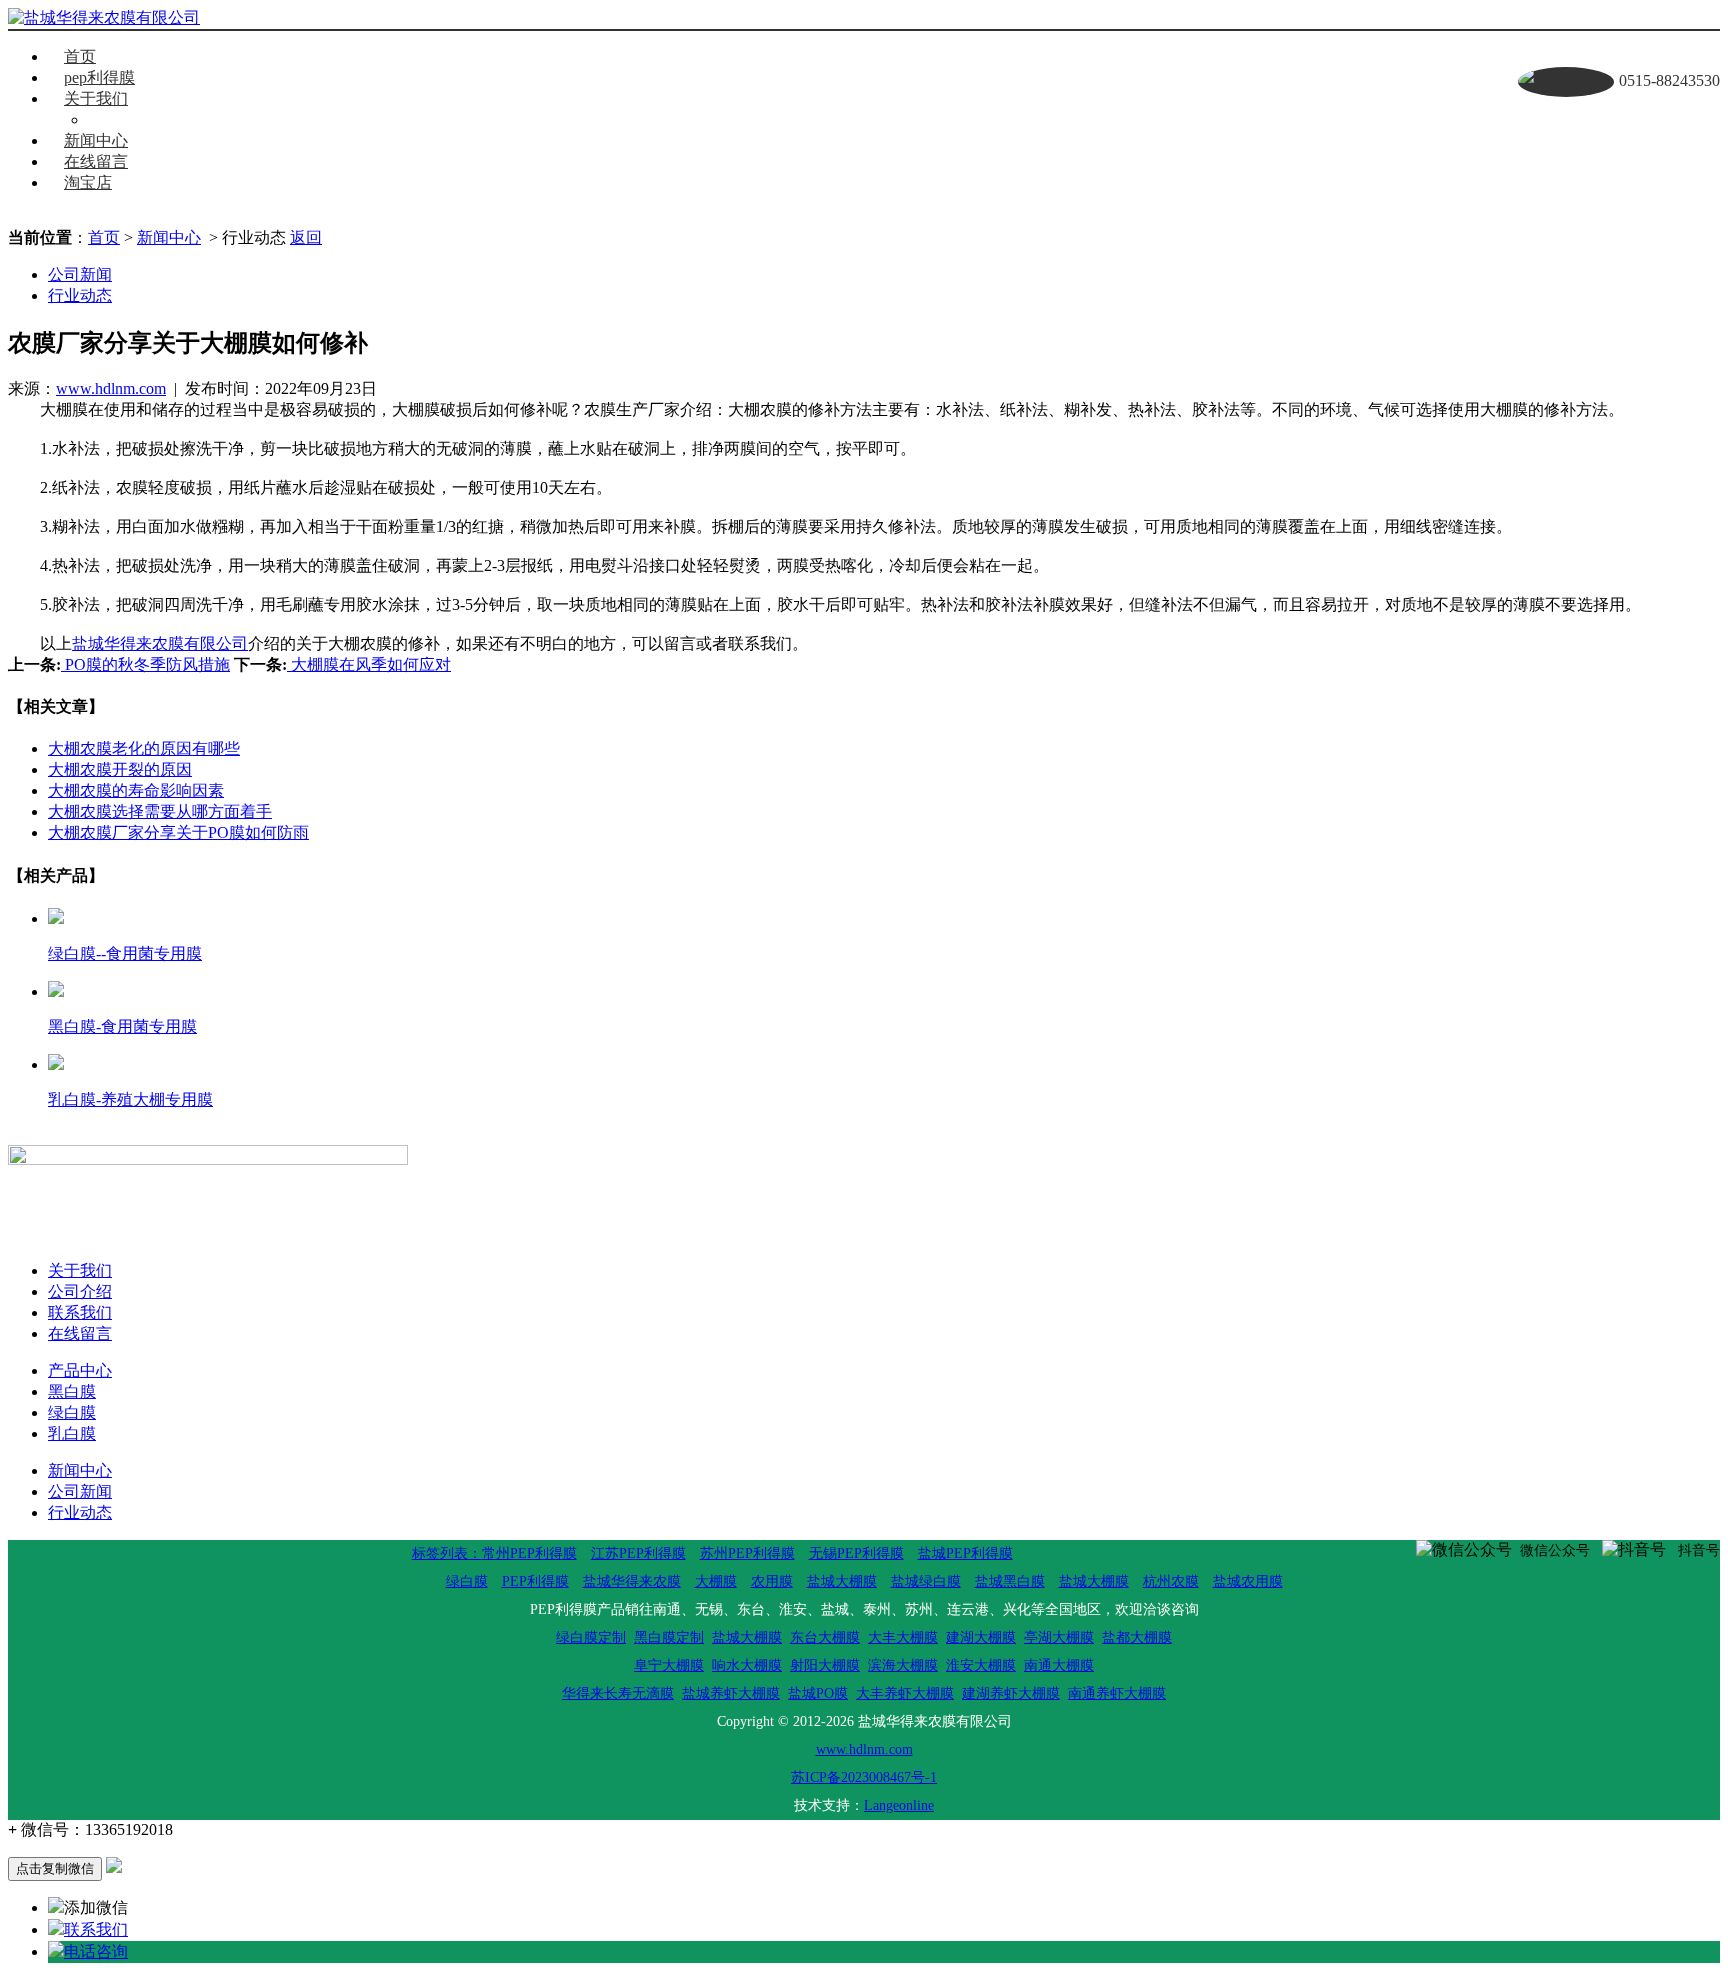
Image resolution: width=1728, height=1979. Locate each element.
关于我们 (96, 98)
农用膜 (772, 1581)
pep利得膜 (99, 77)
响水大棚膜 (747, 1665)
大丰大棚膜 (903, 1637)
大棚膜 (716, 1581)
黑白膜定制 (669, 1637)
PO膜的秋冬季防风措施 (145, 664)
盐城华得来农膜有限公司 (160, 643)
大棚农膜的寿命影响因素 (136, 790)
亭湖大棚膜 (1059, 1637)
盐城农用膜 (1248, 1581)
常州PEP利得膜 (529, 1553)
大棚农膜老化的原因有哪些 (144, 748)
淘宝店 (88, 182)
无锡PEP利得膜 (856, 1553)
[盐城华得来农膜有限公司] (104, 18)
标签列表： (447, 1553)
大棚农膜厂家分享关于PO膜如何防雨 (178, 832)
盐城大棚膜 (842, 1581)
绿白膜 (72, 1412)
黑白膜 (72, 1391)
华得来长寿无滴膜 (618, 1693)
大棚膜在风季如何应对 (369, 664)
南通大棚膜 (1059, 1665)
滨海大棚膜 (903, 1665)
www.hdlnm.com (111, 388)
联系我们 (136, 119)
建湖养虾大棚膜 (1011, 1693)
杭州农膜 (1171, 1581)
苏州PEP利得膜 (747, 1553)
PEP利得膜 (535, 1581)
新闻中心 (96, 140)
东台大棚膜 (825, 1637)
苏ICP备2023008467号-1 (864, 1777)
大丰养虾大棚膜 (905, 1693)
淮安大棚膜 (981, 1665)
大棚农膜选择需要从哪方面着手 (160, 811)
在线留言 (96, 161)
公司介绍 (80, 1291)
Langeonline (899, 1805)
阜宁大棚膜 (669, 1665)
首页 (80, 56)
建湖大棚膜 (981, 1637)
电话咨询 (96, 1951)
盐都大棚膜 (1137, 1637)
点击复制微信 (55, 1868)
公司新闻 (80, 274)
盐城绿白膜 (926, 1581)
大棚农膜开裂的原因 (120, 769)
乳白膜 (72, 1433)
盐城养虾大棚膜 (731, 1693)
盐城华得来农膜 (632, 1581)
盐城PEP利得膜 (965, 1553)
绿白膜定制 (591, 1637)
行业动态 (80, 295)
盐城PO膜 (818, 1693)
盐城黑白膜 (1010, 1581)
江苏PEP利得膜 (638, 1553)
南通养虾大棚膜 (1117, 1693)
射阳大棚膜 (825, 1665)
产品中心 (80, 1370)
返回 (306, 237)
